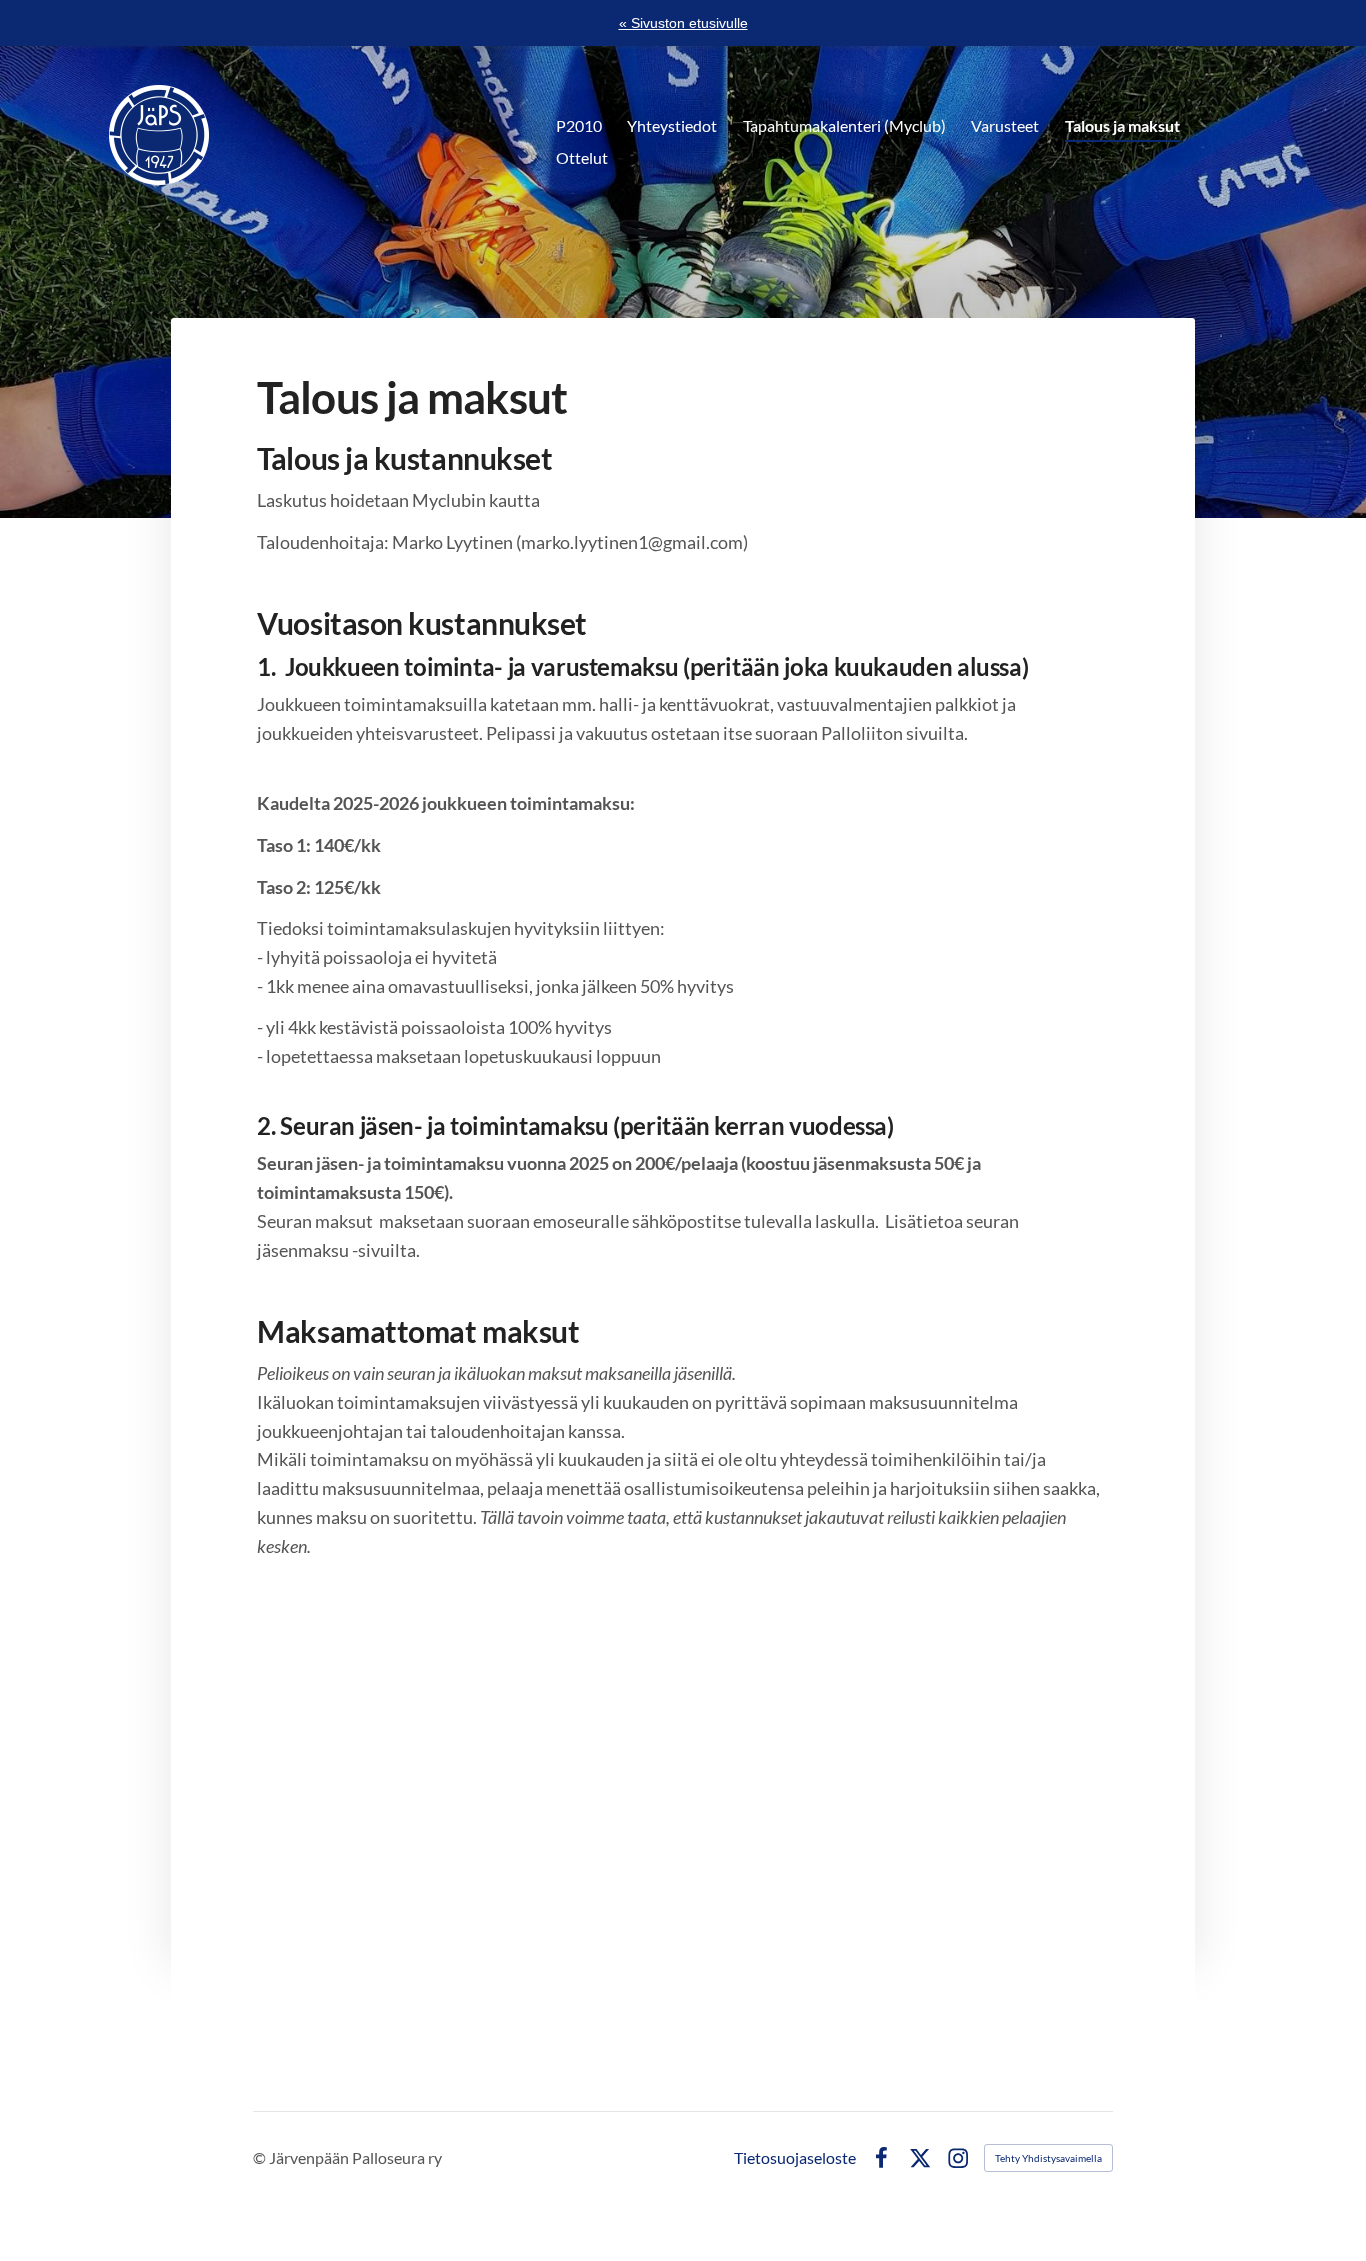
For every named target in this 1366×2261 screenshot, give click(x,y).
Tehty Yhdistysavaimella (1048, 2158)
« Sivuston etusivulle (683, 23)
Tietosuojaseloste (795, 2158)
